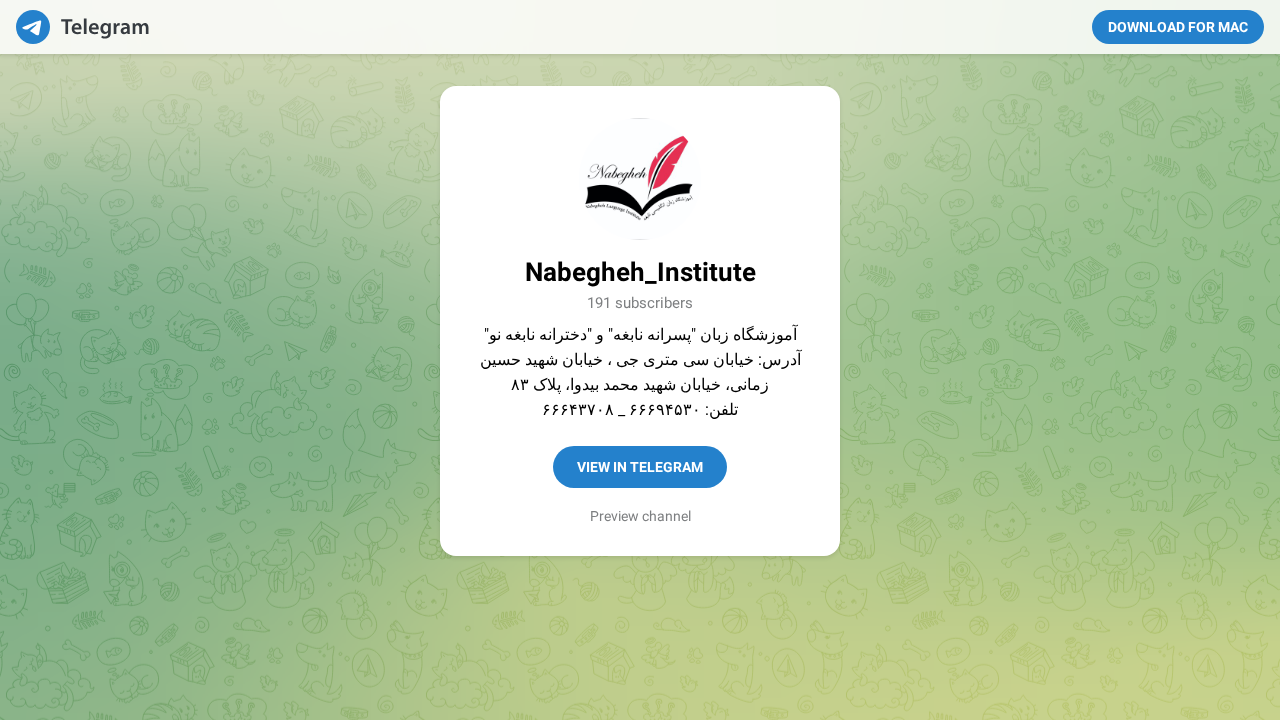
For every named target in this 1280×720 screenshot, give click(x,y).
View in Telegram (640, 467)
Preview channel (640, 516)
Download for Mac (1178, 27)
